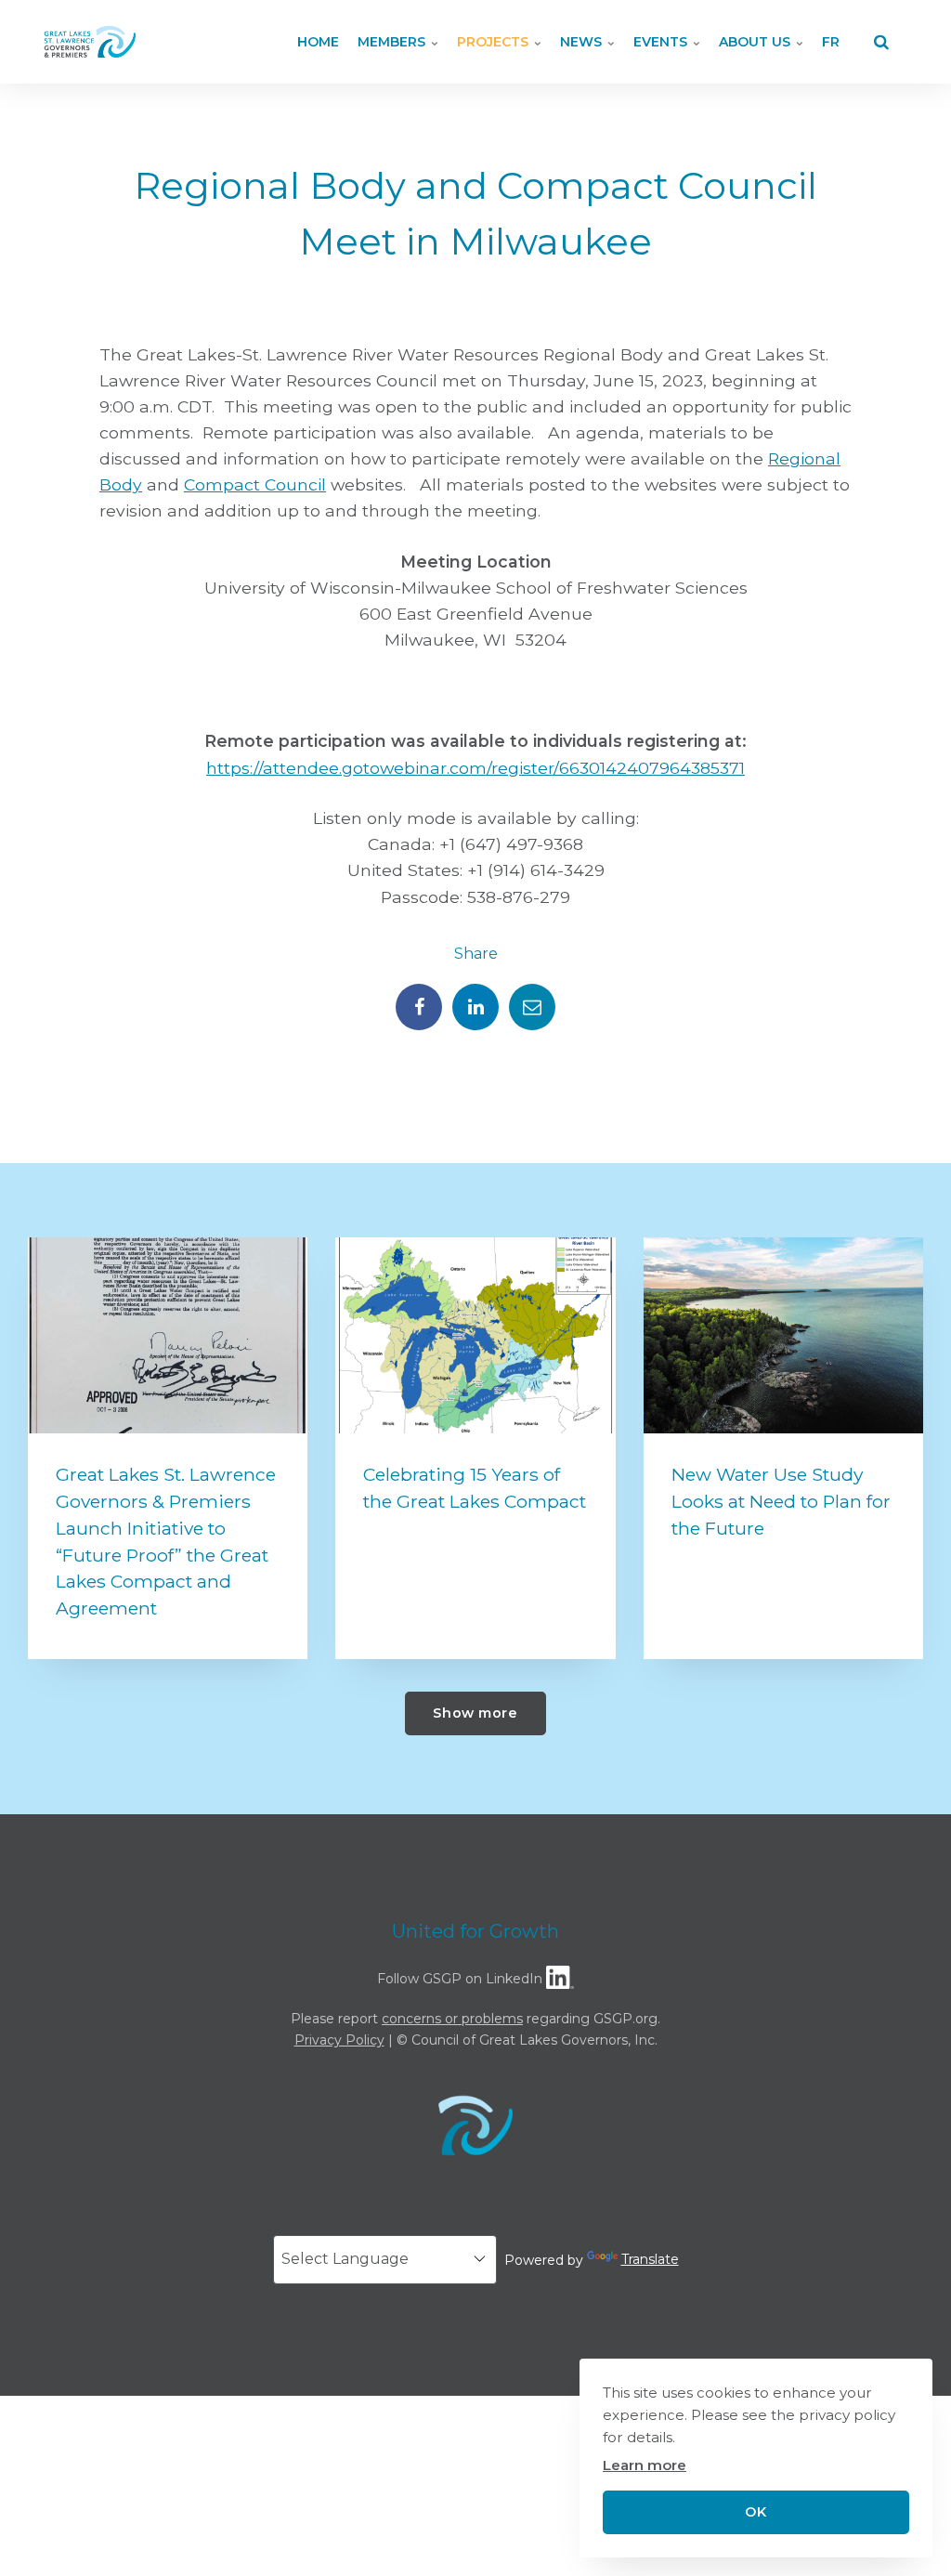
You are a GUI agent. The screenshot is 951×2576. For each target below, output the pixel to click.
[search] (881, 42)
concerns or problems (452, 2019)
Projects (495, 42)
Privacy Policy (339, 2040)
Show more (475, 1713)
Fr (831, 42)
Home (318, 42)
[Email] (532, 1007)
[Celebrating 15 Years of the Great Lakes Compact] (475, 1335)
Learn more (645, 2465)
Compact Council (255, 484)
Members (393, 42)
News (583, 42)
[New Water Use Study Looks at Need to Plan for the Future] (783, 1335)
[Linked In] (475, 1007)
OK (756, 2512)
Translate (650, 2259)
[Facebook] (419, 1007)
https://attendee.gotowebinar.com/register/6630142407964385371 (475, 768)
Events (662, 42)
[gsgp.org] (90, 42)
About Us (756, 42)
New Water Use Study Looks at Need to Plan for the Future (781, 1501)
